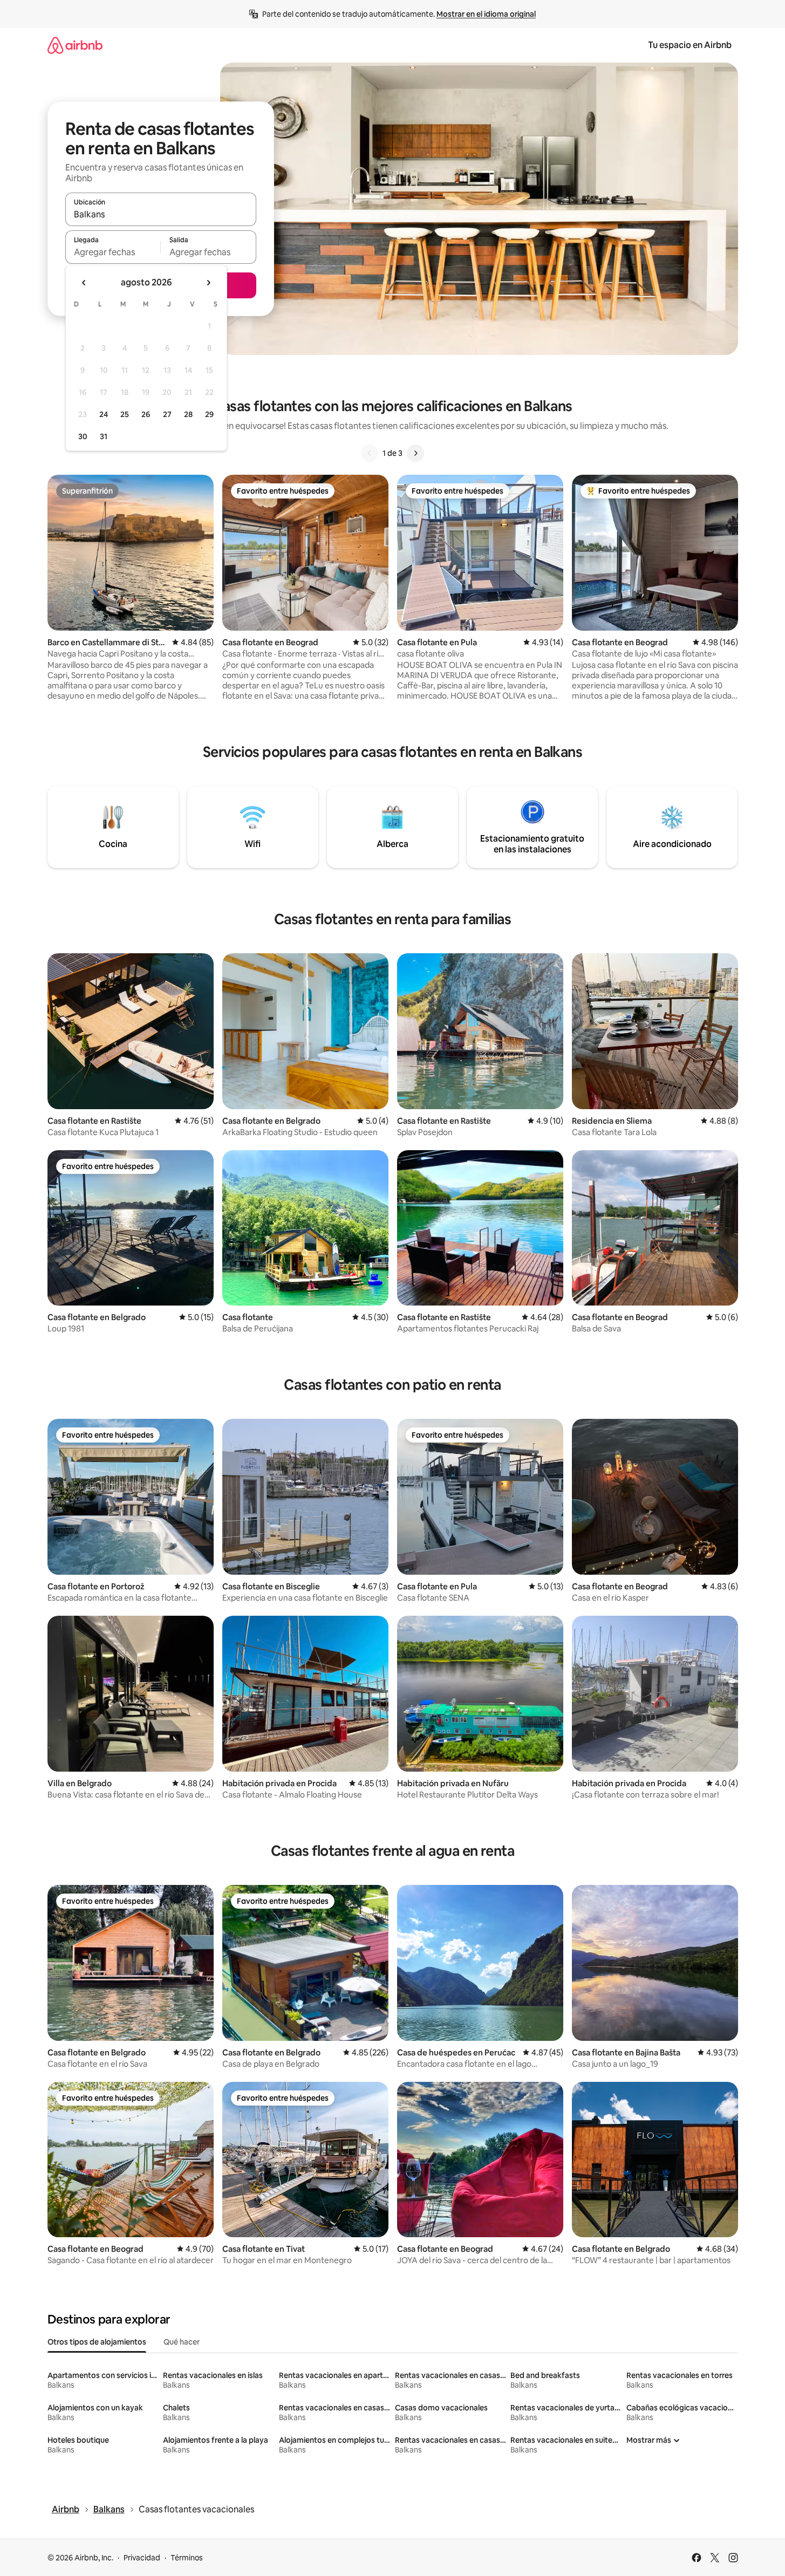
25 (125, 414)
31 (104, 436)
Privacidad (142, 2558)
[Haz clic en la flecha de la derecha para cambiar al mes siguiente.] (208, 283)
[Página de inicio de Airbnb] (75, 45)
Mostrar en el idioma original (486, 14)
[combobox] (161, 214)
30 (83, 436)
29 (209, 414)
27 (167, 414)
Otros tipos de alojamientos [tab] (97, 2342)
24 (104, 414)
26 (146, 414)
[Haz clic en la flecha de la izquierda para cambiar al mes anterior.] (84, 283)
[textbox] (113, 252)
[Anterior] (370, 453)
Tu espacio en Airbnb (690, 45)
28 (188, 414)
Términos (187, 2558)
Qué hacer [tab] (182, 2342)
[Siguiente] (415, 453)
